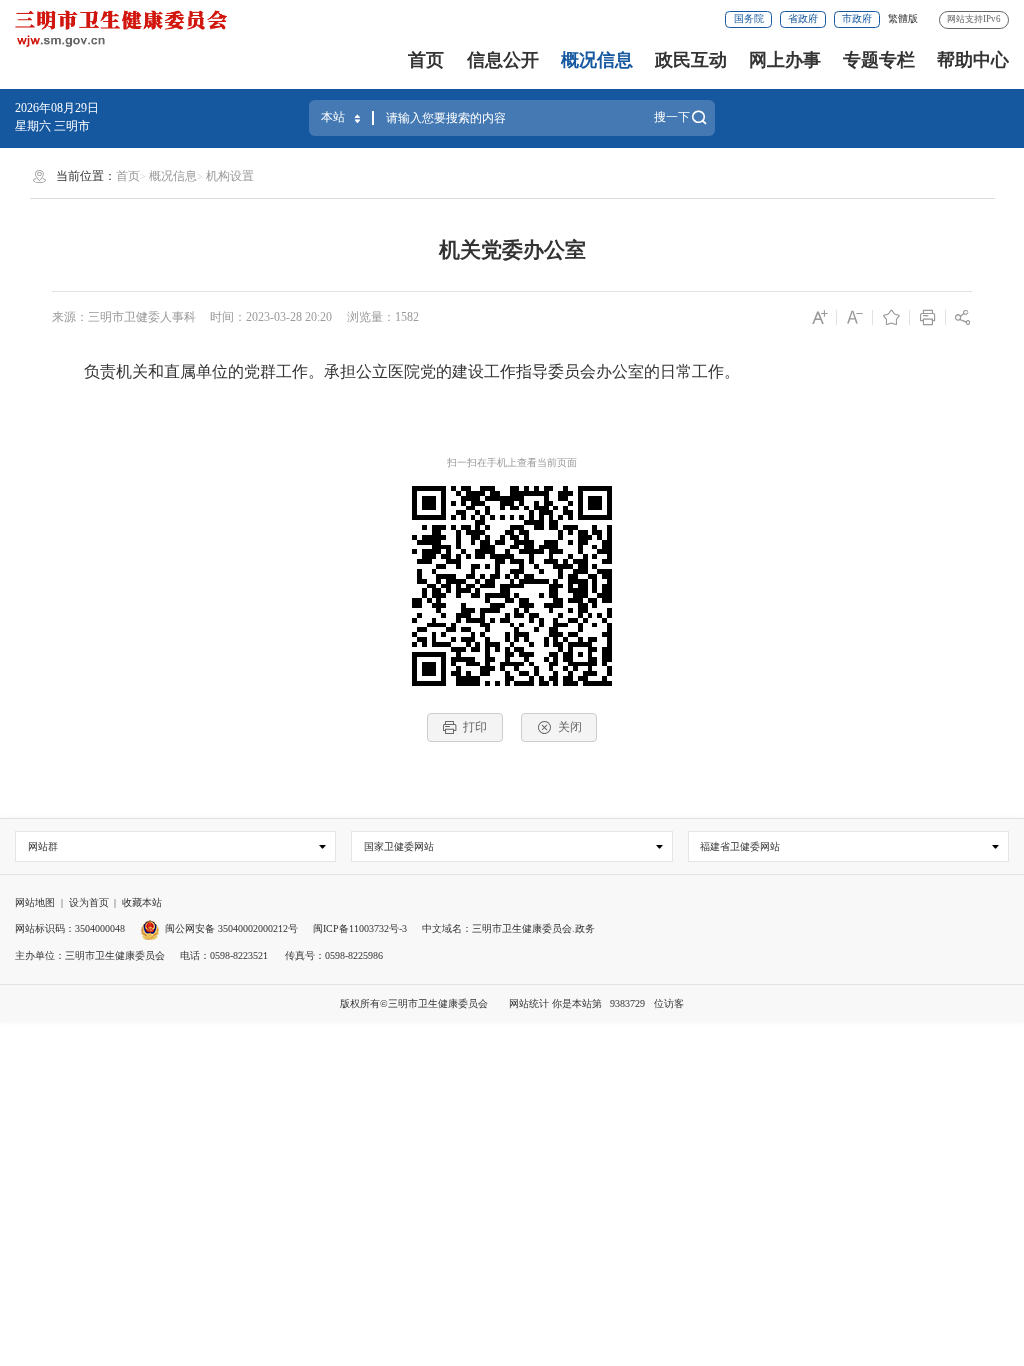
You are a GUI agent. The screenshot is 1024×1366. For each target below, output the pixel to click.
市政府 (857, 18)
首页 (426, 60)
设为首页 (89, 902)
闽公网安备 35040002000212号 (231, 928)
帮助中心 (973, 60)
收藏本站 (142, 902)
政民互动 (691, 60)
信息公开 (503, 60)
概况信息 (597, 60)
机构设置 (230, 176)
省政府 (803, 18)
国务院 (749, 18)
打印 (475, 727)
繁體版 (903, 18)
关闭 (570, 727)
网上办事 (785, 60)
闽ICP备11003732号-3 (360, 928)
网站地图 (35, 902)
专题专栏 (879, 60)
